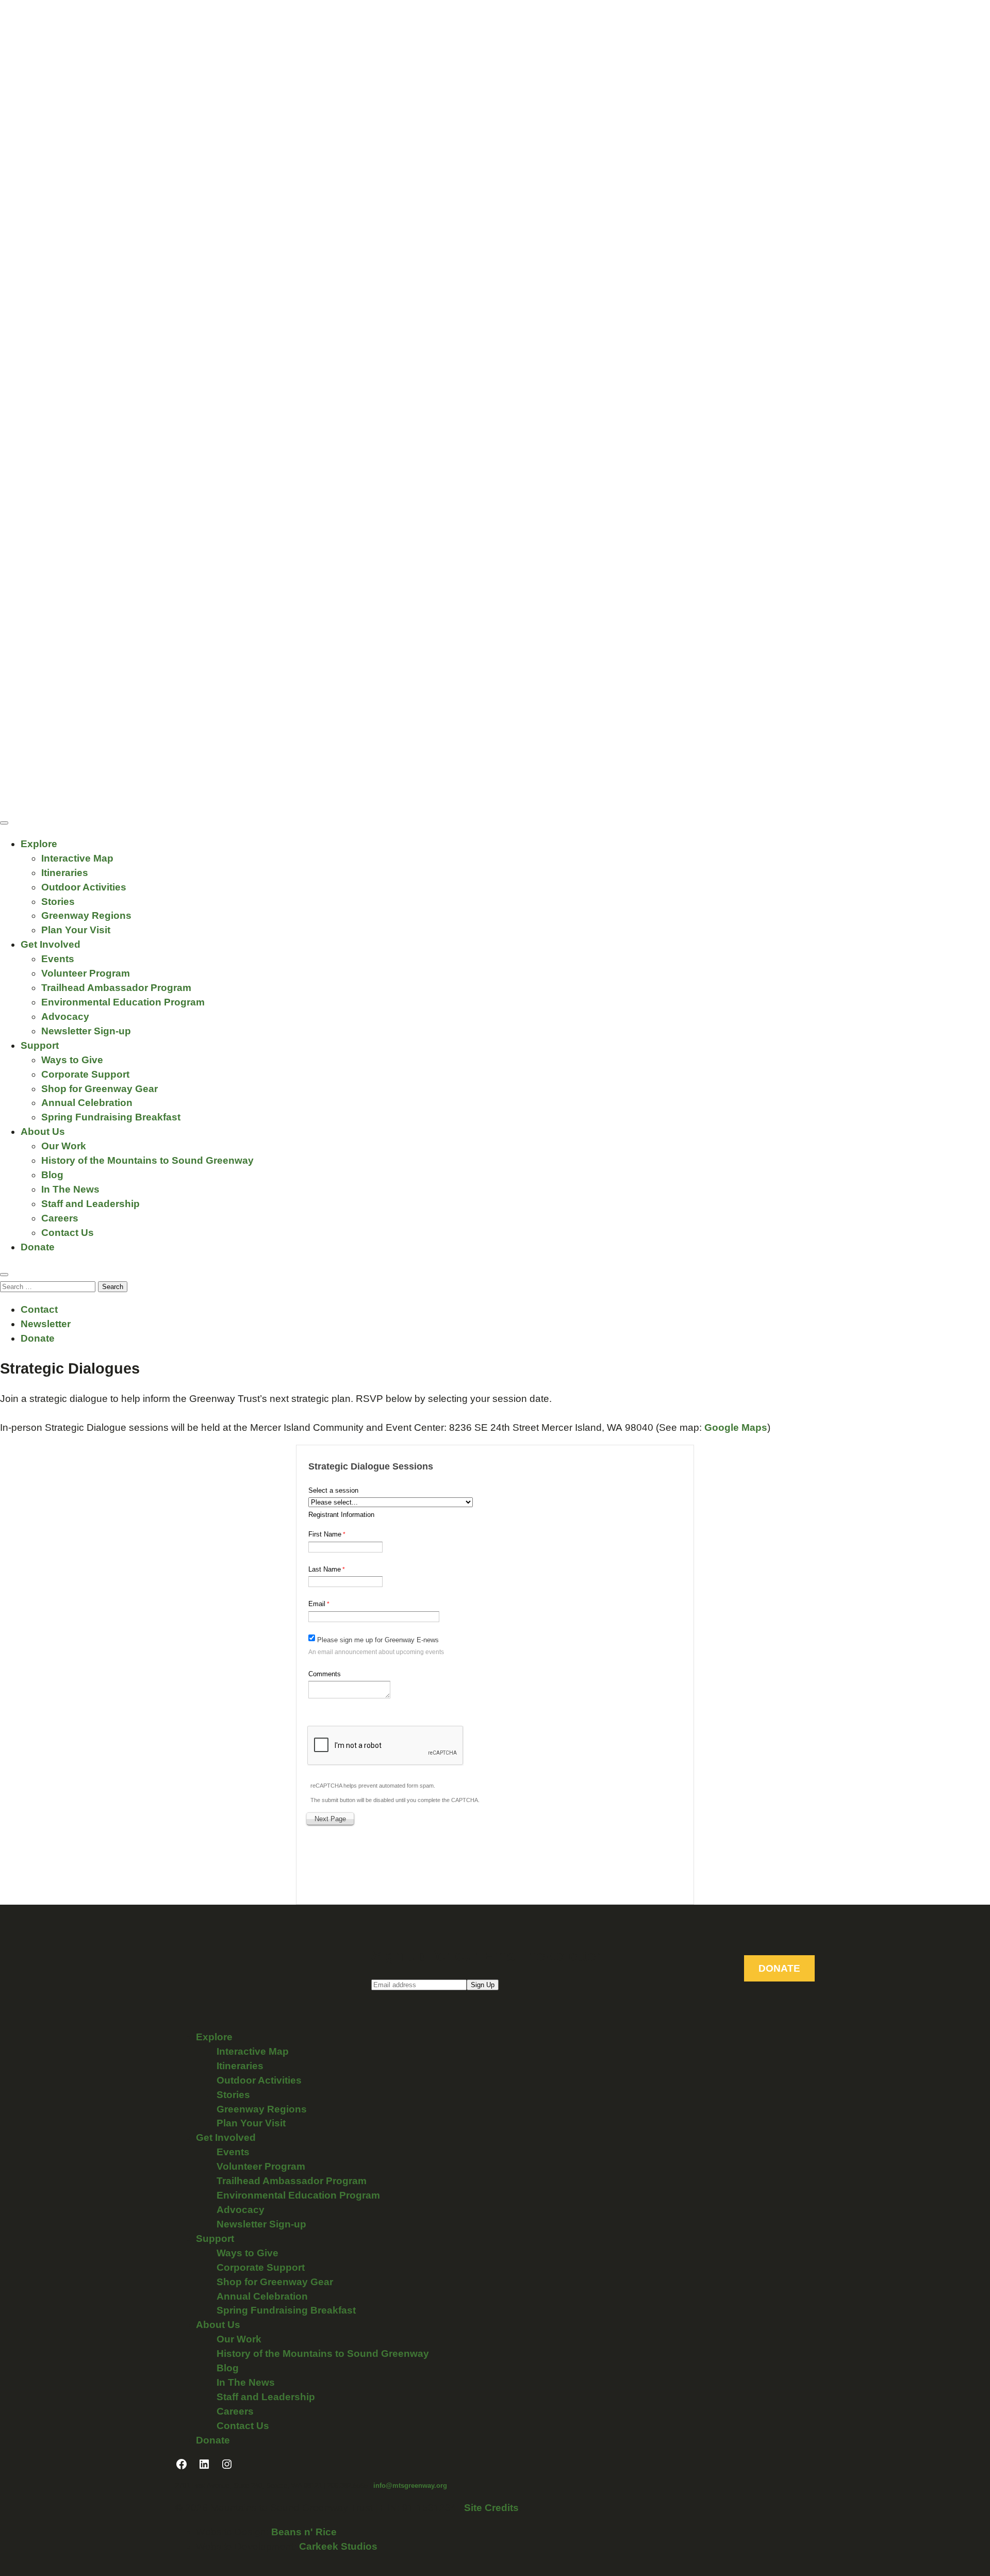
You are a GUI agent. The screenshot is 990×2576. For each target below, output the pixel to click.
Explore (39, 844)
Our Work (64, 1146)
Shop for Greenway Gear (100, 1089)
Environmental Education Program (123, 1002)
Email (317, 1604)
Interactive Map (77, 858)
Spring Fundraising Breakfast (111, 1117)
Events (58, 959)
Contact (39, 1309)
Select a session (333, 1490)
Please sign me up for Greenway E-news (378, 1640)
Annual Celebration (87, 1103)
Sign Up (483, 1985)
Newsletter (46, 1324)
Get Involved (51, 944)
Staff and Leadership (90, 1204)
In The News (70, 1189)
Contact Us (68, 1233)
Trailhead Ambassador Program (116, 988)
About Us (43, 1132)
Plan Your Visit (76, 930)
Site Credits (491, 2508)
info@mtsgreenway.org (410, 2486)
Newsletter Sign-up (86, 1031)
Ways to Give (72, 1060)
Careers (60, 1218)
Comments (325, 1674)
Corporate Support (85, 1074)
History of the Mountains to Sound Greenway (147, 1160)
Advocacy (65, 1017)
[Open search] (4, 1275)
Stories (58, 902)
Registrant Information (341, 1515)
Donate (38, 1247)
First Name (325, 1534)
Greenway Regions (86, 915)
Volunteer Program (86, 973)
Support (40, 1045)
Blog (52, 1175)
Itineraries (65, 873)
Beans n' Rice (304, 2532)
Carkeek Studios (338, 2546)
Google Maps (736, 1427)
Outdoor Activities (84, 887)
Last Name (325, 1569)
